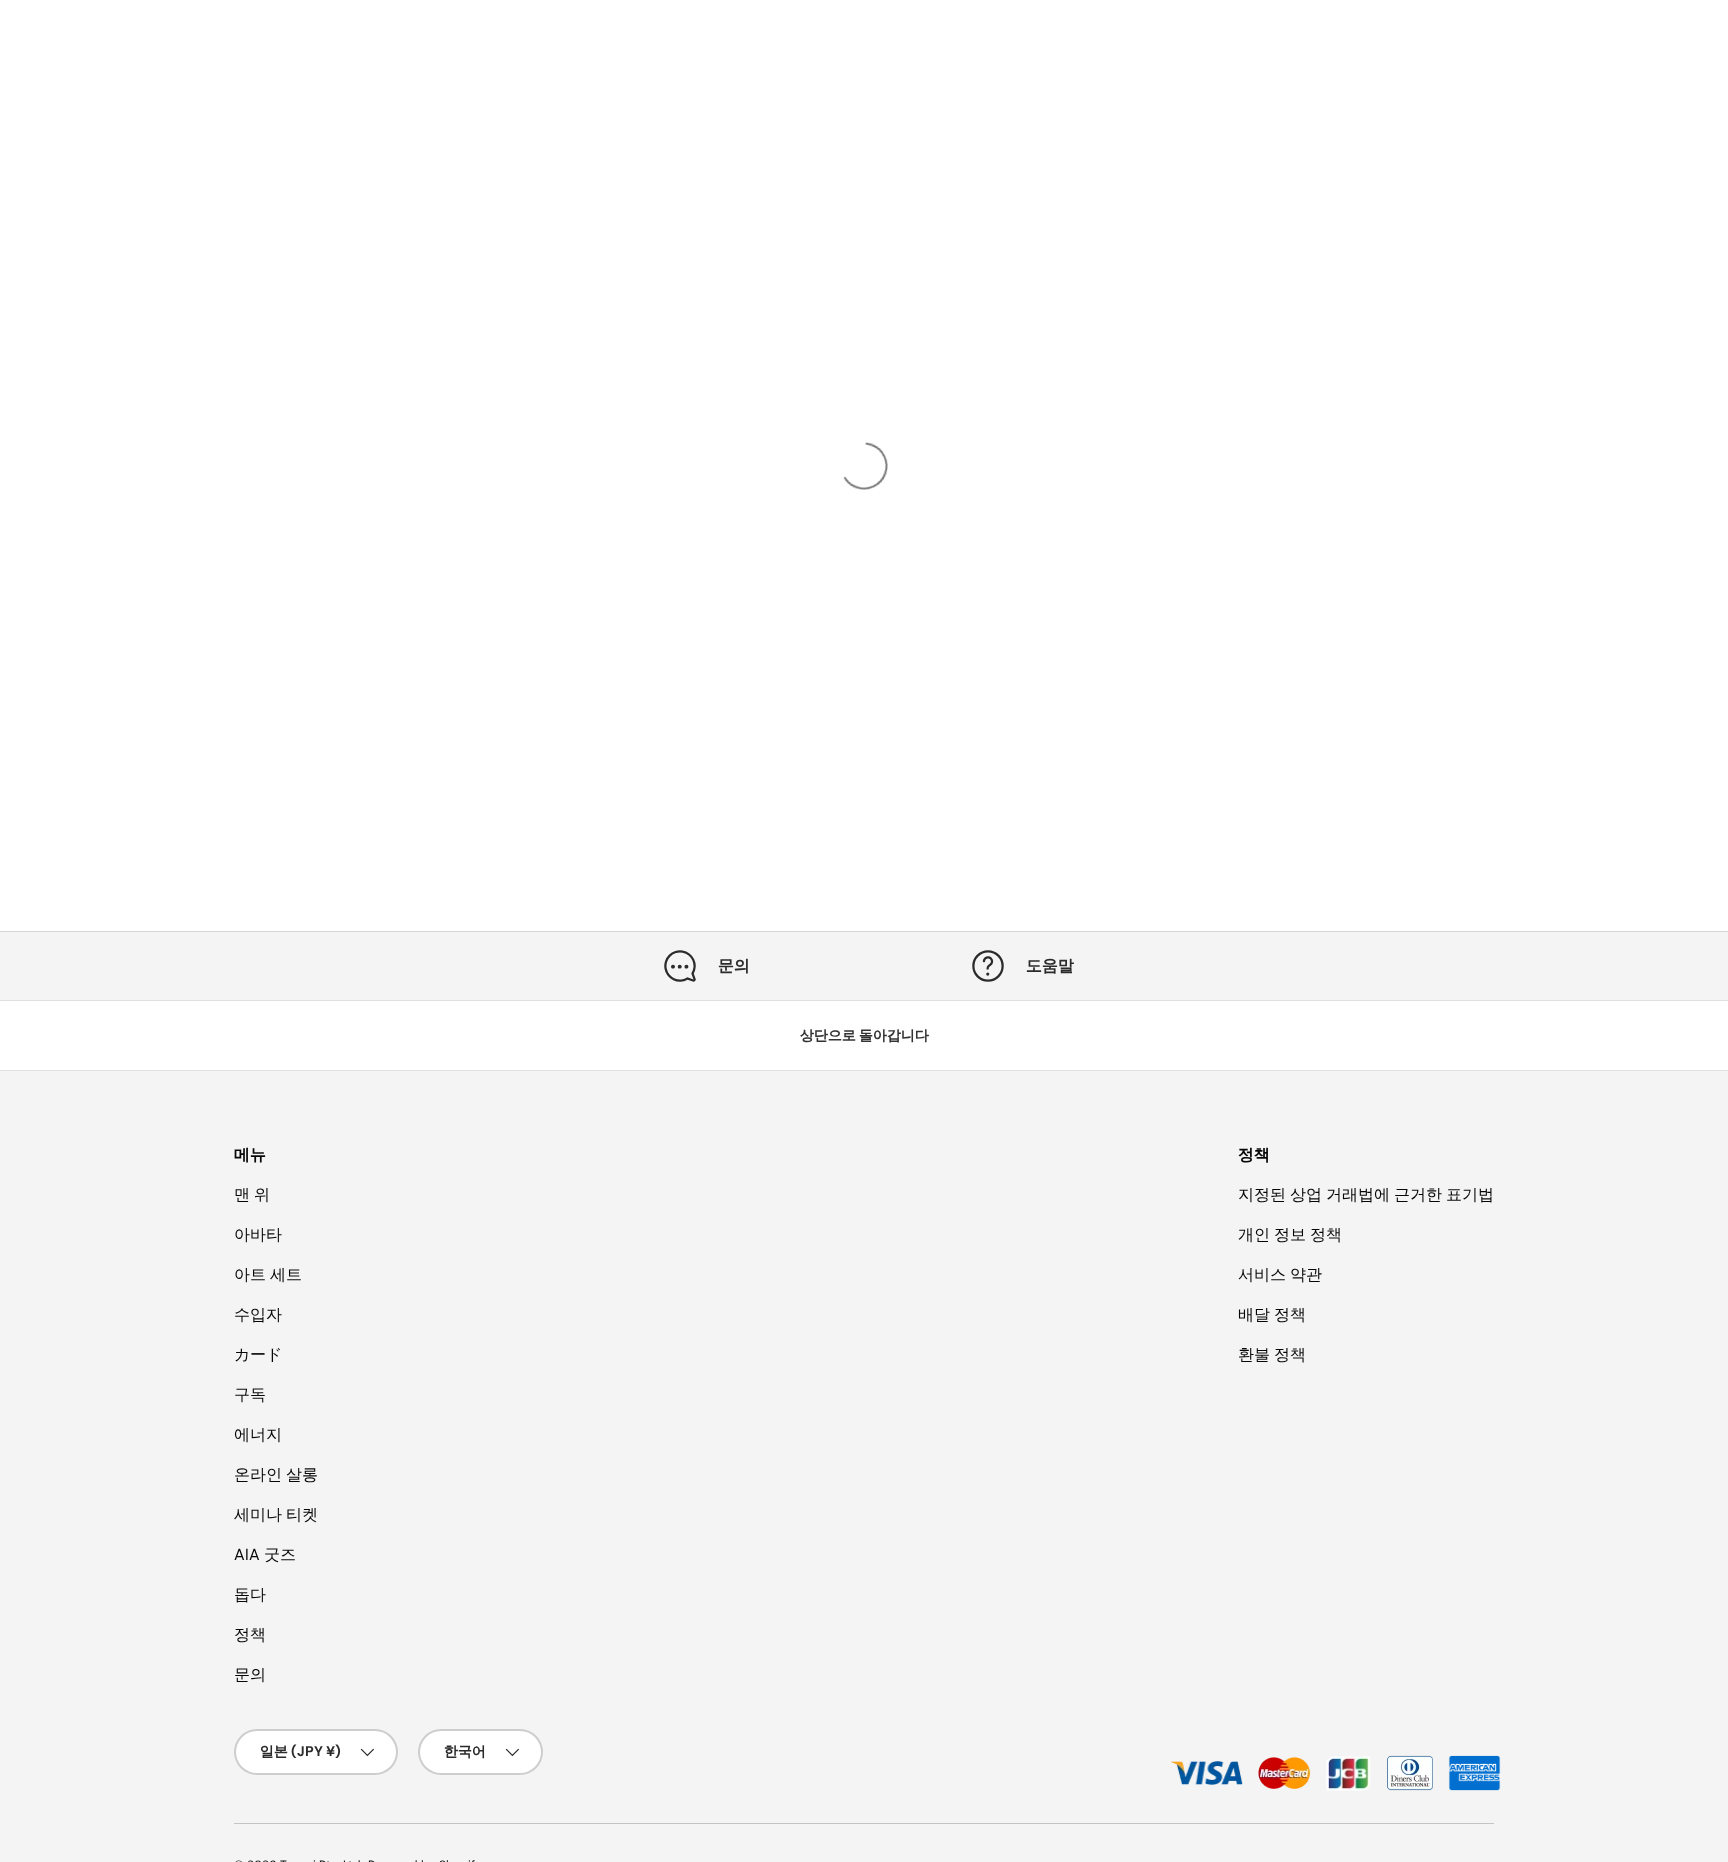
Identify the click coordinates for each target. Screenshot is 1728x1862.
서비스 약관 (1280, 1274)
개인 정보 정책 (1290, 1234)
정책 (250, 1634)
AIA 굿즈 (265, 1554)
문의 (250, 1674)
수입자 (258, 1314)
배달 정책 (1272, 1314)
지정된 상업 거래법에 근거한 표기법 (1366, 1194)
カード (258, 1354)
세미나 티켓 (276, 1514)
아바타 (258, 1234)
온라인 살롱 (276, 1474)
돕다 (250, 1594)
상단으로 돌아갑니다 (864, 1035)
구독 (250, 1394)
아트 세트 (268, 1274)
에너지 (258, 1434)
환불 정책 (1272, 1354)
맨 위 (252, 1194)
